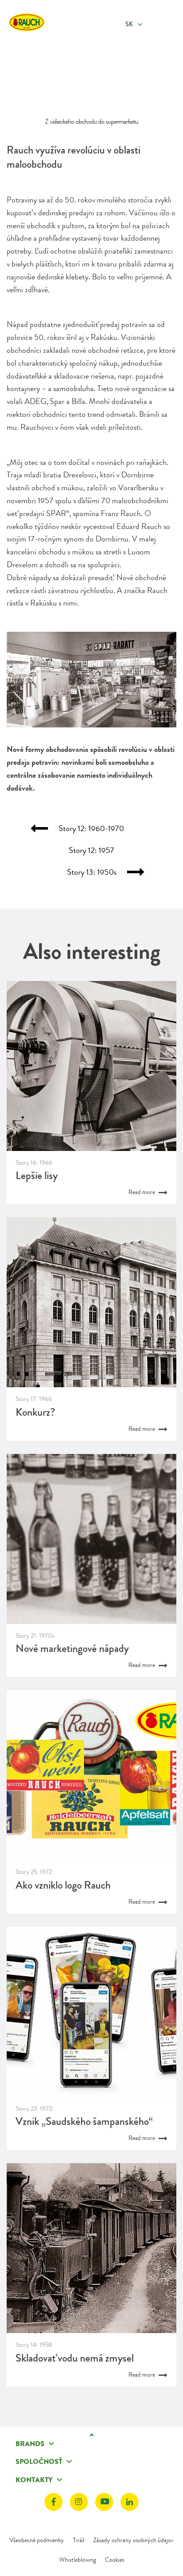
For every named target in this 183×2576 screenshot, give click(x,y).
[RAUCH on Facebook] (54, 2502)
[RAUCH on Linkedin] (129, 2502)
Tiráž (79, 2540)
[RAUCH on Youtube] (104, 2502)
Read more (142, 1192)
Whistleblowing (78, 2560)
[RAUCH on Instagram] (79, 2502)
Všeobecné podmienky (37, 2540)
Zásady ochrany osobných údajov (133, 2540)
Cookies (115, 2560)
